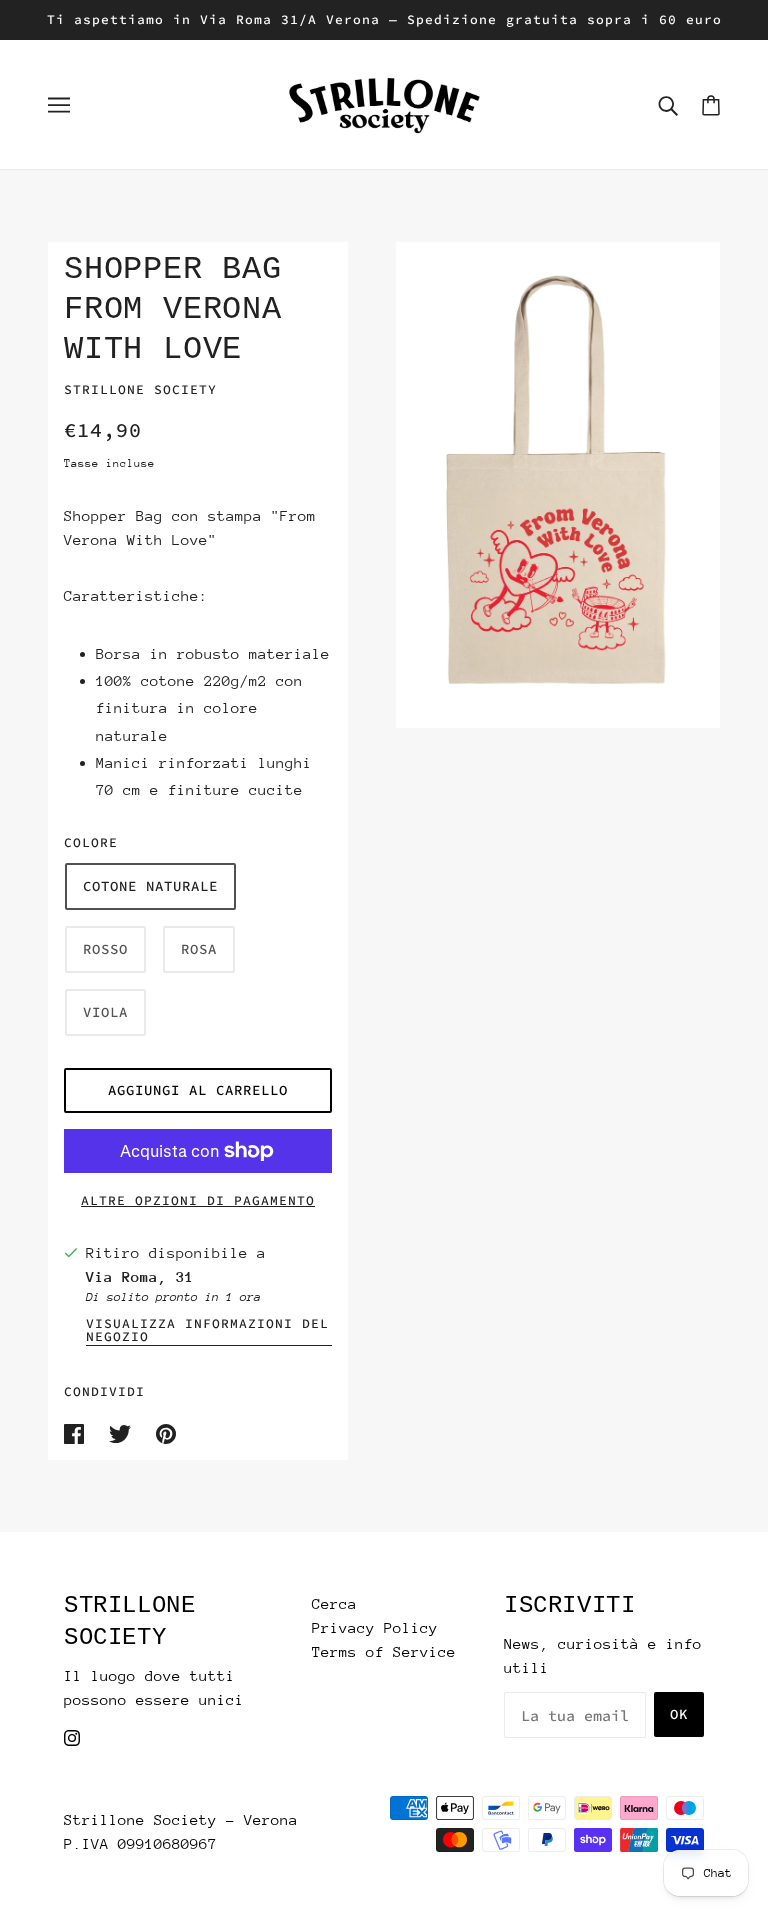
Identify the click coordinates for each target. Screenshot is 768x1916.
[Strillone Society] (384, 102)
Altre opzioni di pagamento (198, 1200)
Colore (91, 842)
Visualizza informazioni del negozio (207, 1331)
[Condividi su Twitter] (124, 1431)
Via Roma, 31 (140, 1276)
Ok (679, 1714)
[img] (72, 1736)
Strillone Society (140, 389)
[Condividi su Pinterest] (166, 1431)
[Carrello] (711, 104)
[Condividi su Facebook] (78, 1431)
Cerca (334, 1603)
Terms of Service (384, 1651)
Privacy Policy (375, 1627)
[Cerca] (668, 105)
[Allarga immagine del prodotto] (558, 485)
